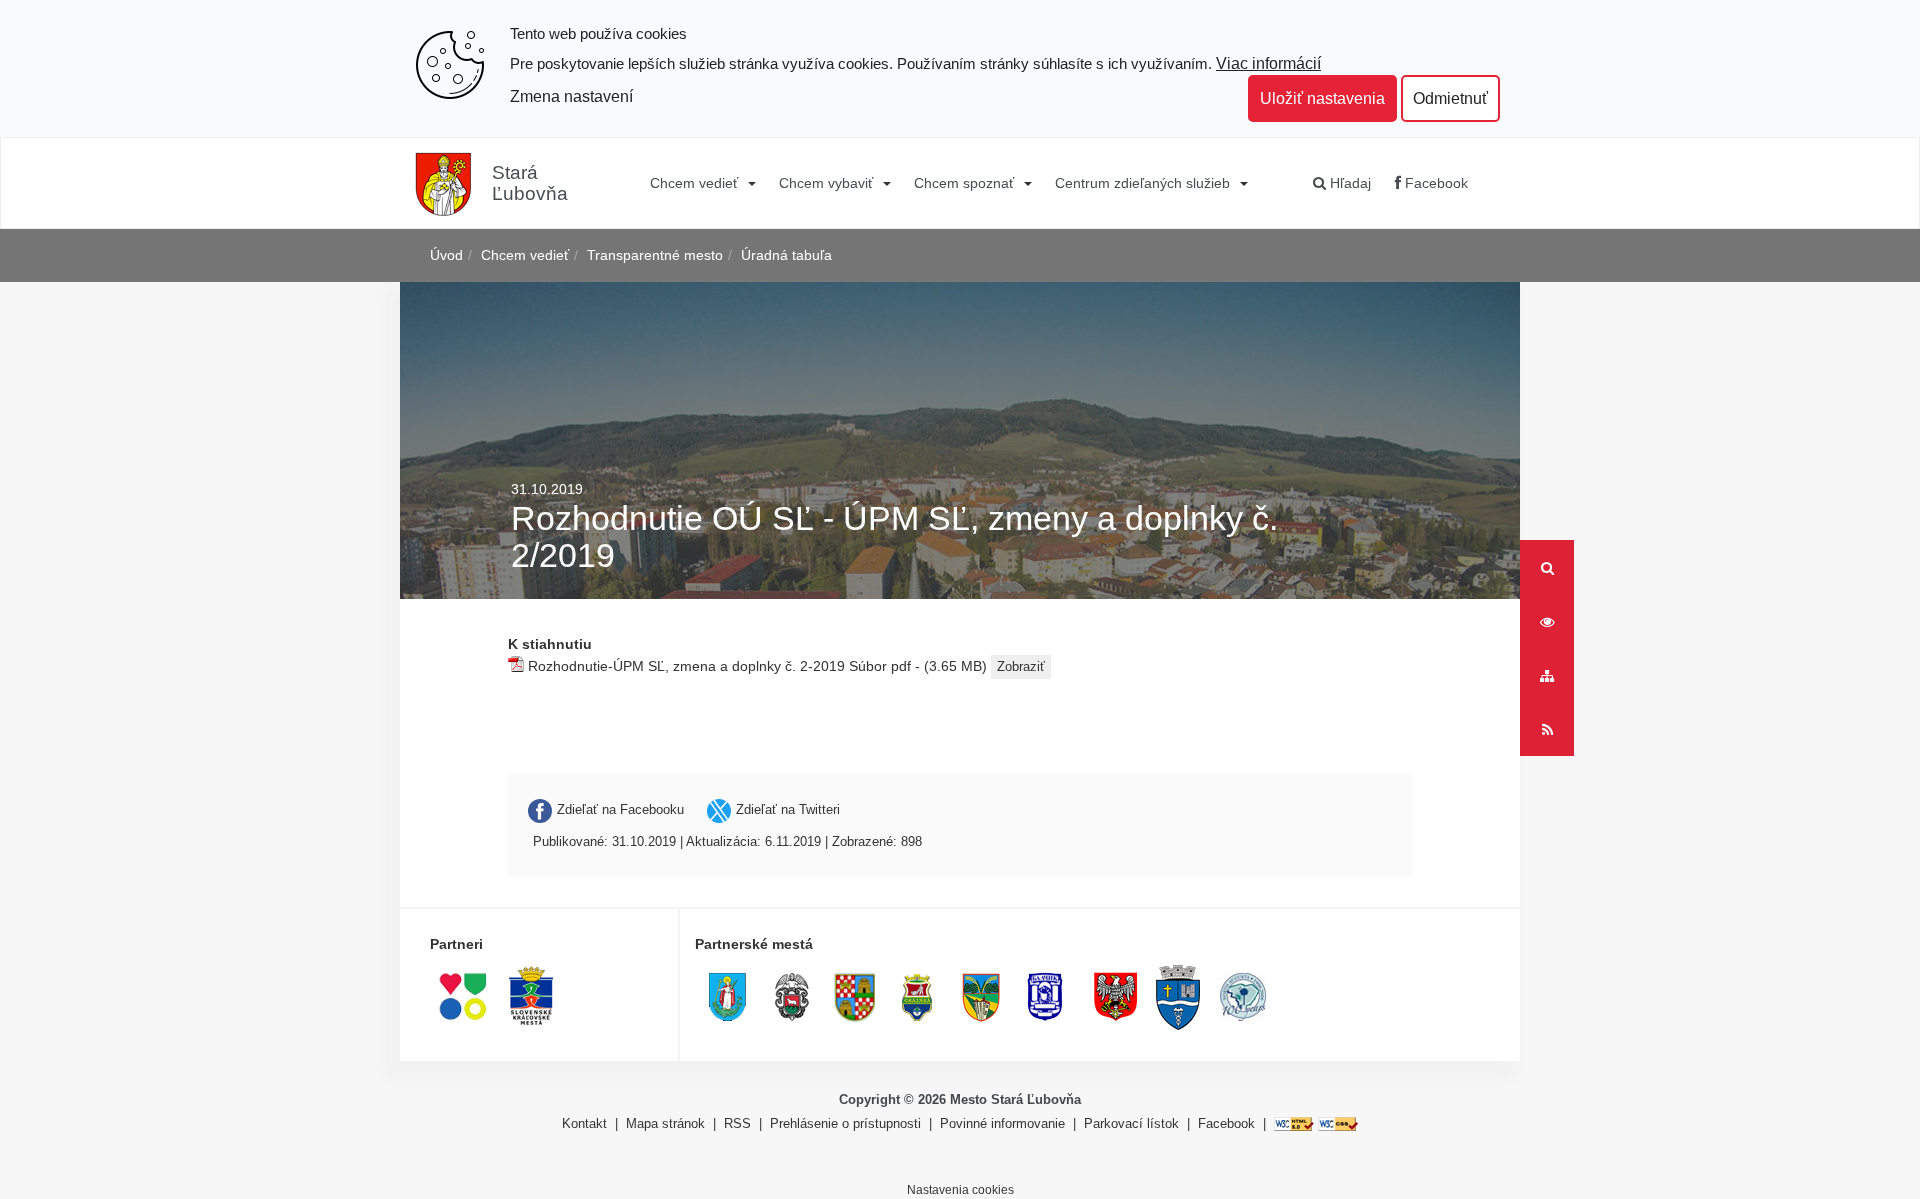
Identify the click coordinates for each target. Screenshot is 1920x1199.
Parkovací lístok (1131, 1123)
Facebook (1434, 183)
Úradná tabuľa (786, 255)
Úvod (446, 255)
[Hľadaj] (1547, 567)
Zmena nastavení (571, 96)
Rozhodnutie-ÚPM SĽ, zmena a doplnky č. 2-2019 (686, 665)
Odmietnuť (1450, 98)
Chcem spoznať (964, 183)
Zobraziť (1021, 666)
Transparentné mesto (655, 255)
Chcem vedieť (694, 183)
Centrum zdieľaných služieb (1142, 183)
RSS (739, 1123)
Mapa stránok (665, 1123)
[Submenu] (750, 183)
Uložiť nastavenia (1322, 98)
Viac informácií (1268, 63)
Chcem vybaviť (826, 183)
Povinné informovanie (1002, 1123)
